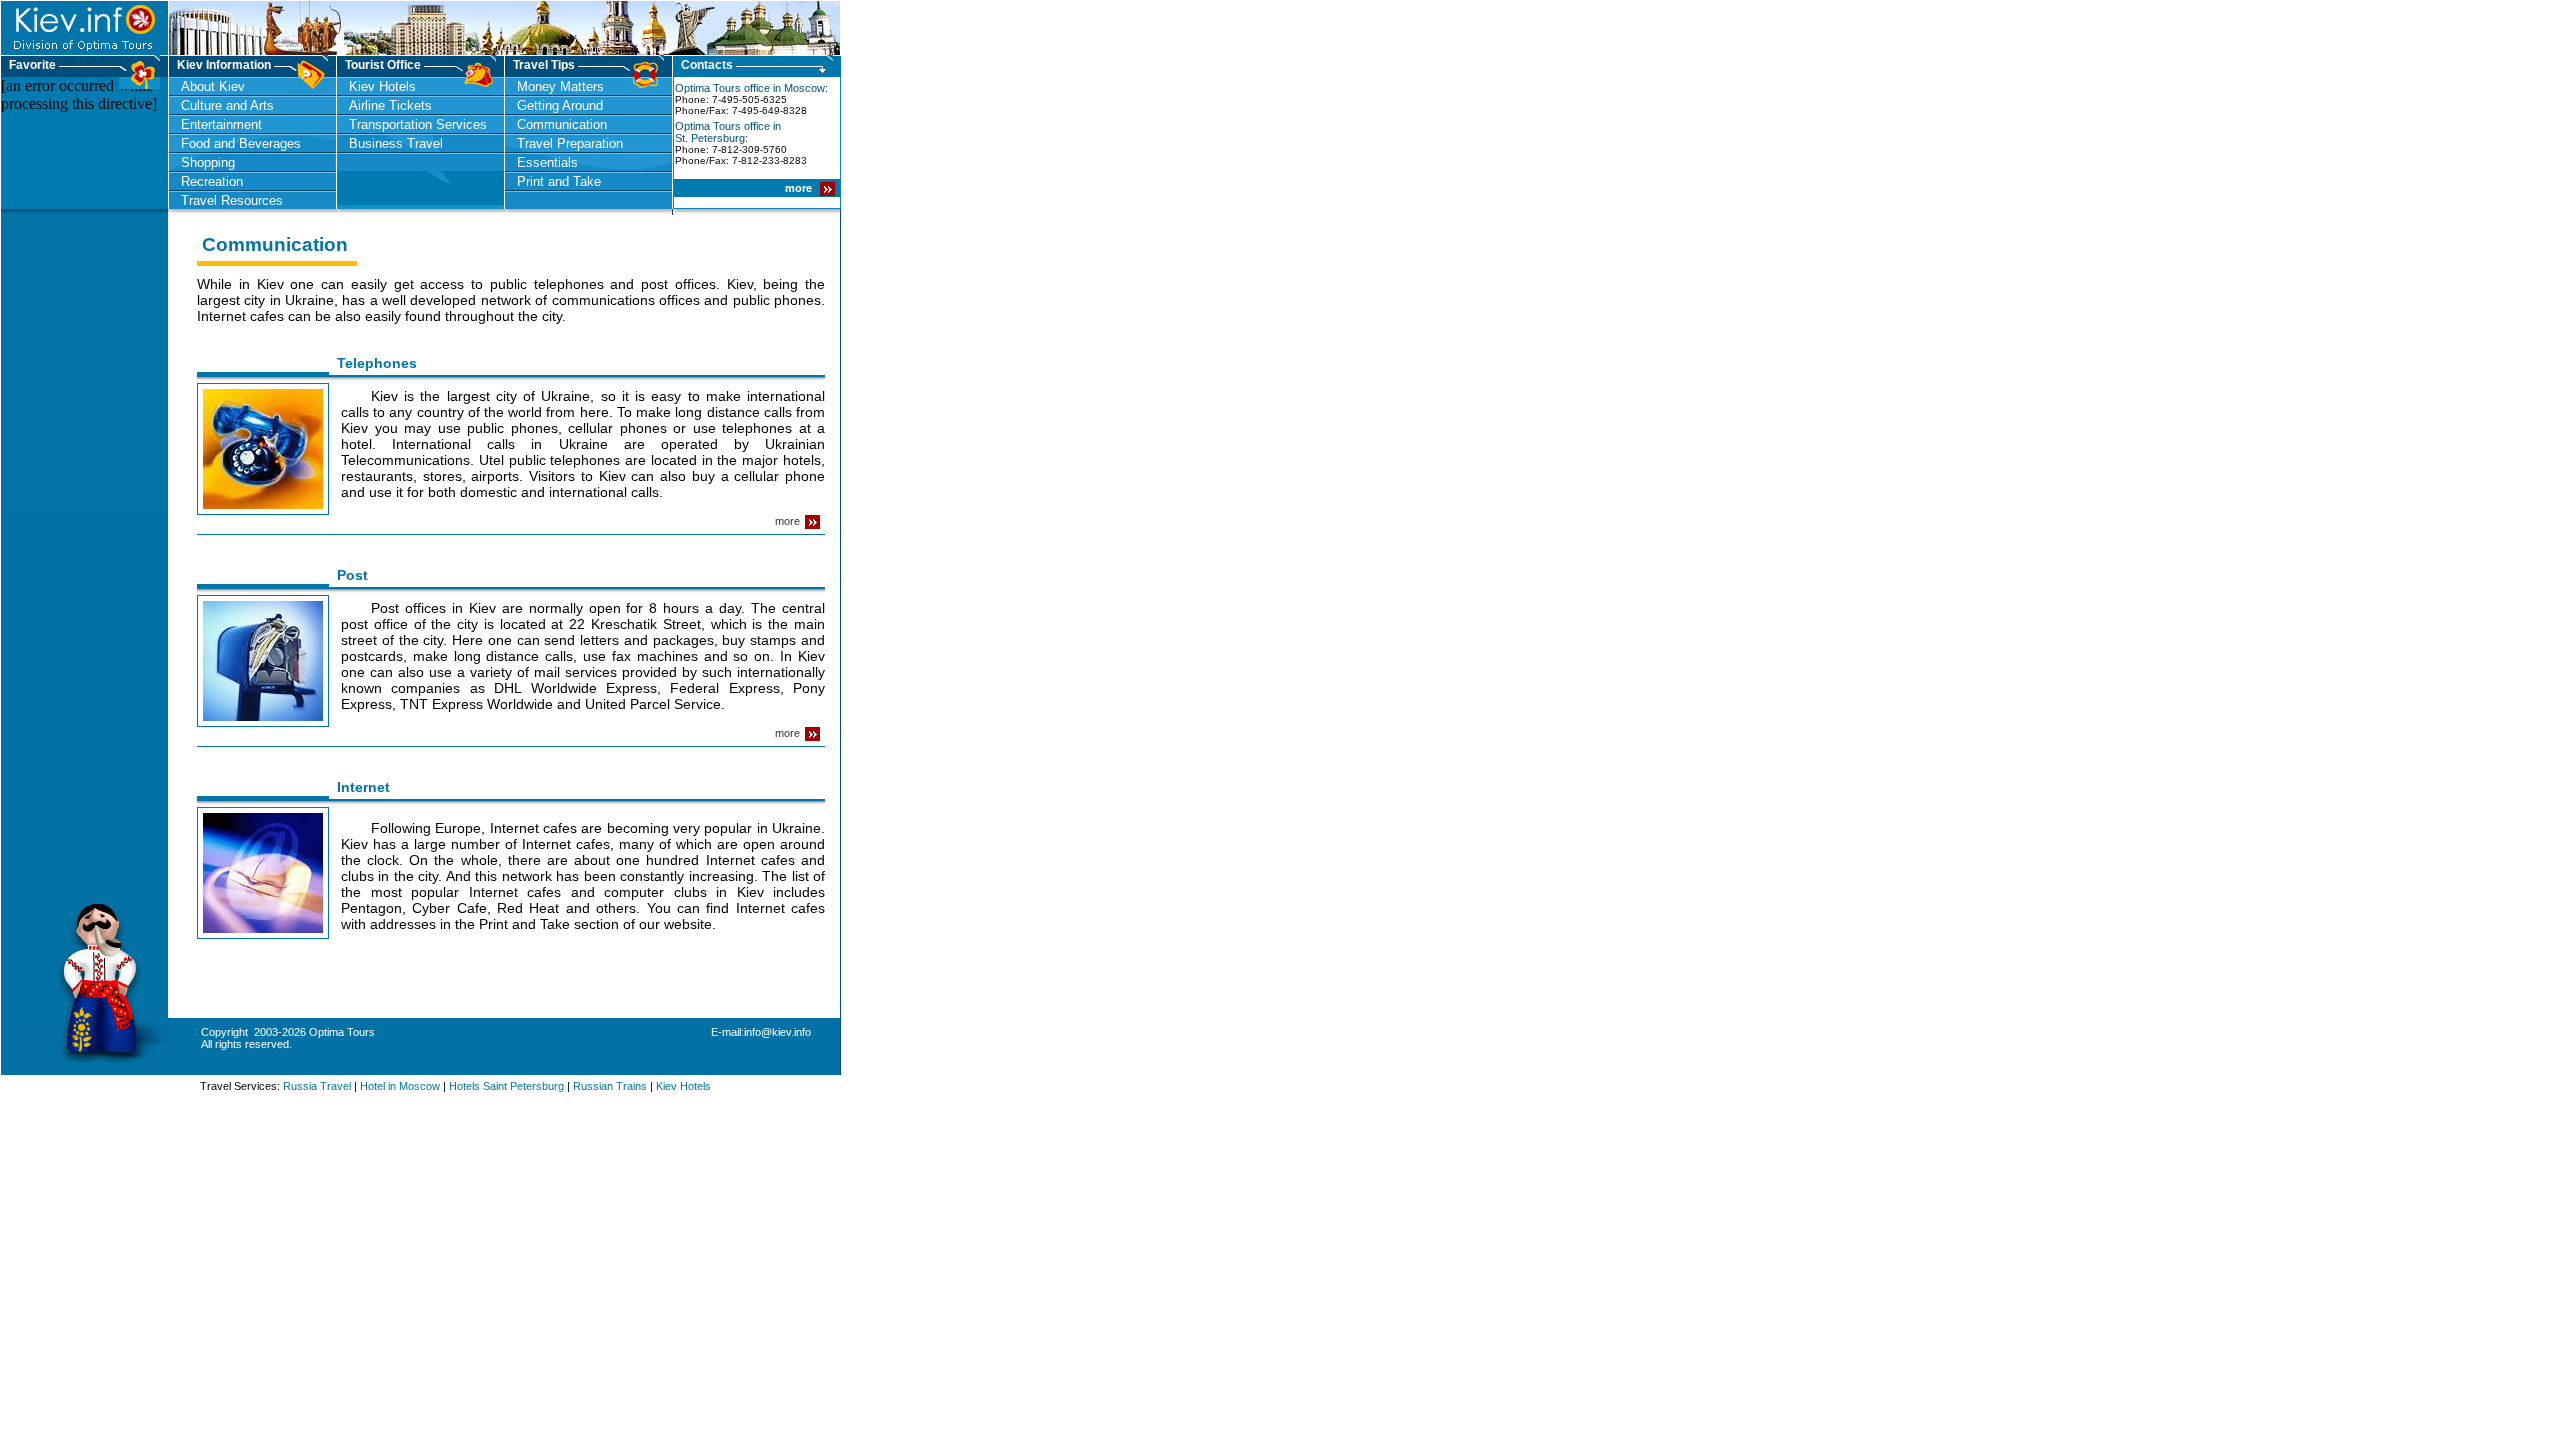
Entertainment (221, 124)
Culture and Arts (227, 105)
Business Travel (396, 143)
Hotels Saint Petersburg (506, 1086)
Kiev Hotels (382, 86)
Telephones (379, 363)
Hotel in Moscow (400, 1086)
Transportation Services (418, 124)
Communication (562, 124)
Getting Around (560, 105)
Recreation (212, 181)
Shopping (208, 162)
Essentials (547, 162)
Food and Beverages (241, 143)
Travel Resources (232, 200)
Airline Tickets (390, 105)
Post (354, 575)
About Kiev (213, 86)
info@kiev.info (777, 1032)
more (800, 188)
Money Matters (560, 86)
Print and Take (559, 181)
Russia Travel (317, 1086)
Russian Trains (610, 1086)
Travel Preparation (570, 143)
